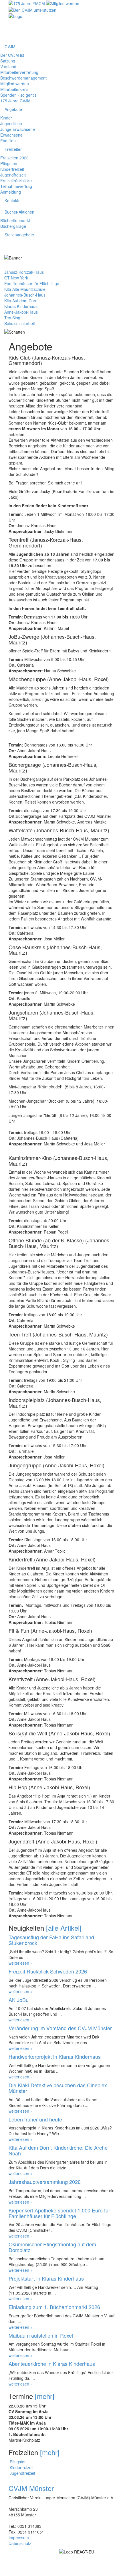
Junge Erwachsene (18, 129)
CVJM (10, 46)
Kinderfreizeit (12, 169)
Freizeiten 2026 (14, 158)
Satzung (8, 61)
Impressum (19, 2538)
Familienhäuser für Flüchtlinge (32, 283)
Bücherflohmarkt (15, 220)
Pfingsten (9, 163)
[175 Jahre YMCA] (27, 3)
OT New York (16, 278)
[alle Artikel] (64, 1928)
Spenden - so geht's (18, 95)
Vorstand (8, 66)
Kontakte (13, 200)
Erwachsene (11, 135)
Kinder (6, 118)
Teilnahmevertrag (16, 186)
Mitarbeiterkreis (14, 89)
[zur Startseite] (112, 16)
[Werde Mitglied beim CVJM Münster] (63, 3)
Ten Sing (12, 318)
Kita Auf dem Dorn (21, 301)
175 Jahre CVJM (15, 101)
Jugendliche (11, 123)
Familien (8, 141)
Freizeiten (14, 149)
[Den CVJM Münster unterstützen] (32, 9)
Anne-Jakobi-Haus (21, 312)
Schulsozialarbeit (20, 323)
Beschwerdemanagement (23, 78)
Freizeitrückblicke (16, 180)
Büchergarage (13, 226)
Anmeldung (11, 192)
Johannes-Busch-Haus (25, 295)
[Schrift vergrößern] (110, 21)
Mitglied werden (15, 84)
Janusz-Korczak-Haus (24, 272)
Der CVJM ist (12, 55)
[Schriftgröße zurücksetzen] (110, 27)
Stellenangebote (19, 235)
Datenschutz (20, 2543)
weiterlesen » (21, 1963)
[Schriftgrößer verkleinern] (110, 33)
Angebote (13, 109)
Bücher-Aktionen (19, 212)
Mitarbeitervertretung (19, 72)
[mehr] (45, 2396)
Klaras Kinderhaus (21, 306)
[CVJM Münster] (15, 16)
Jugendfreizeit (13, 175)
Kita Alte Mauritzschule (25, 289)
